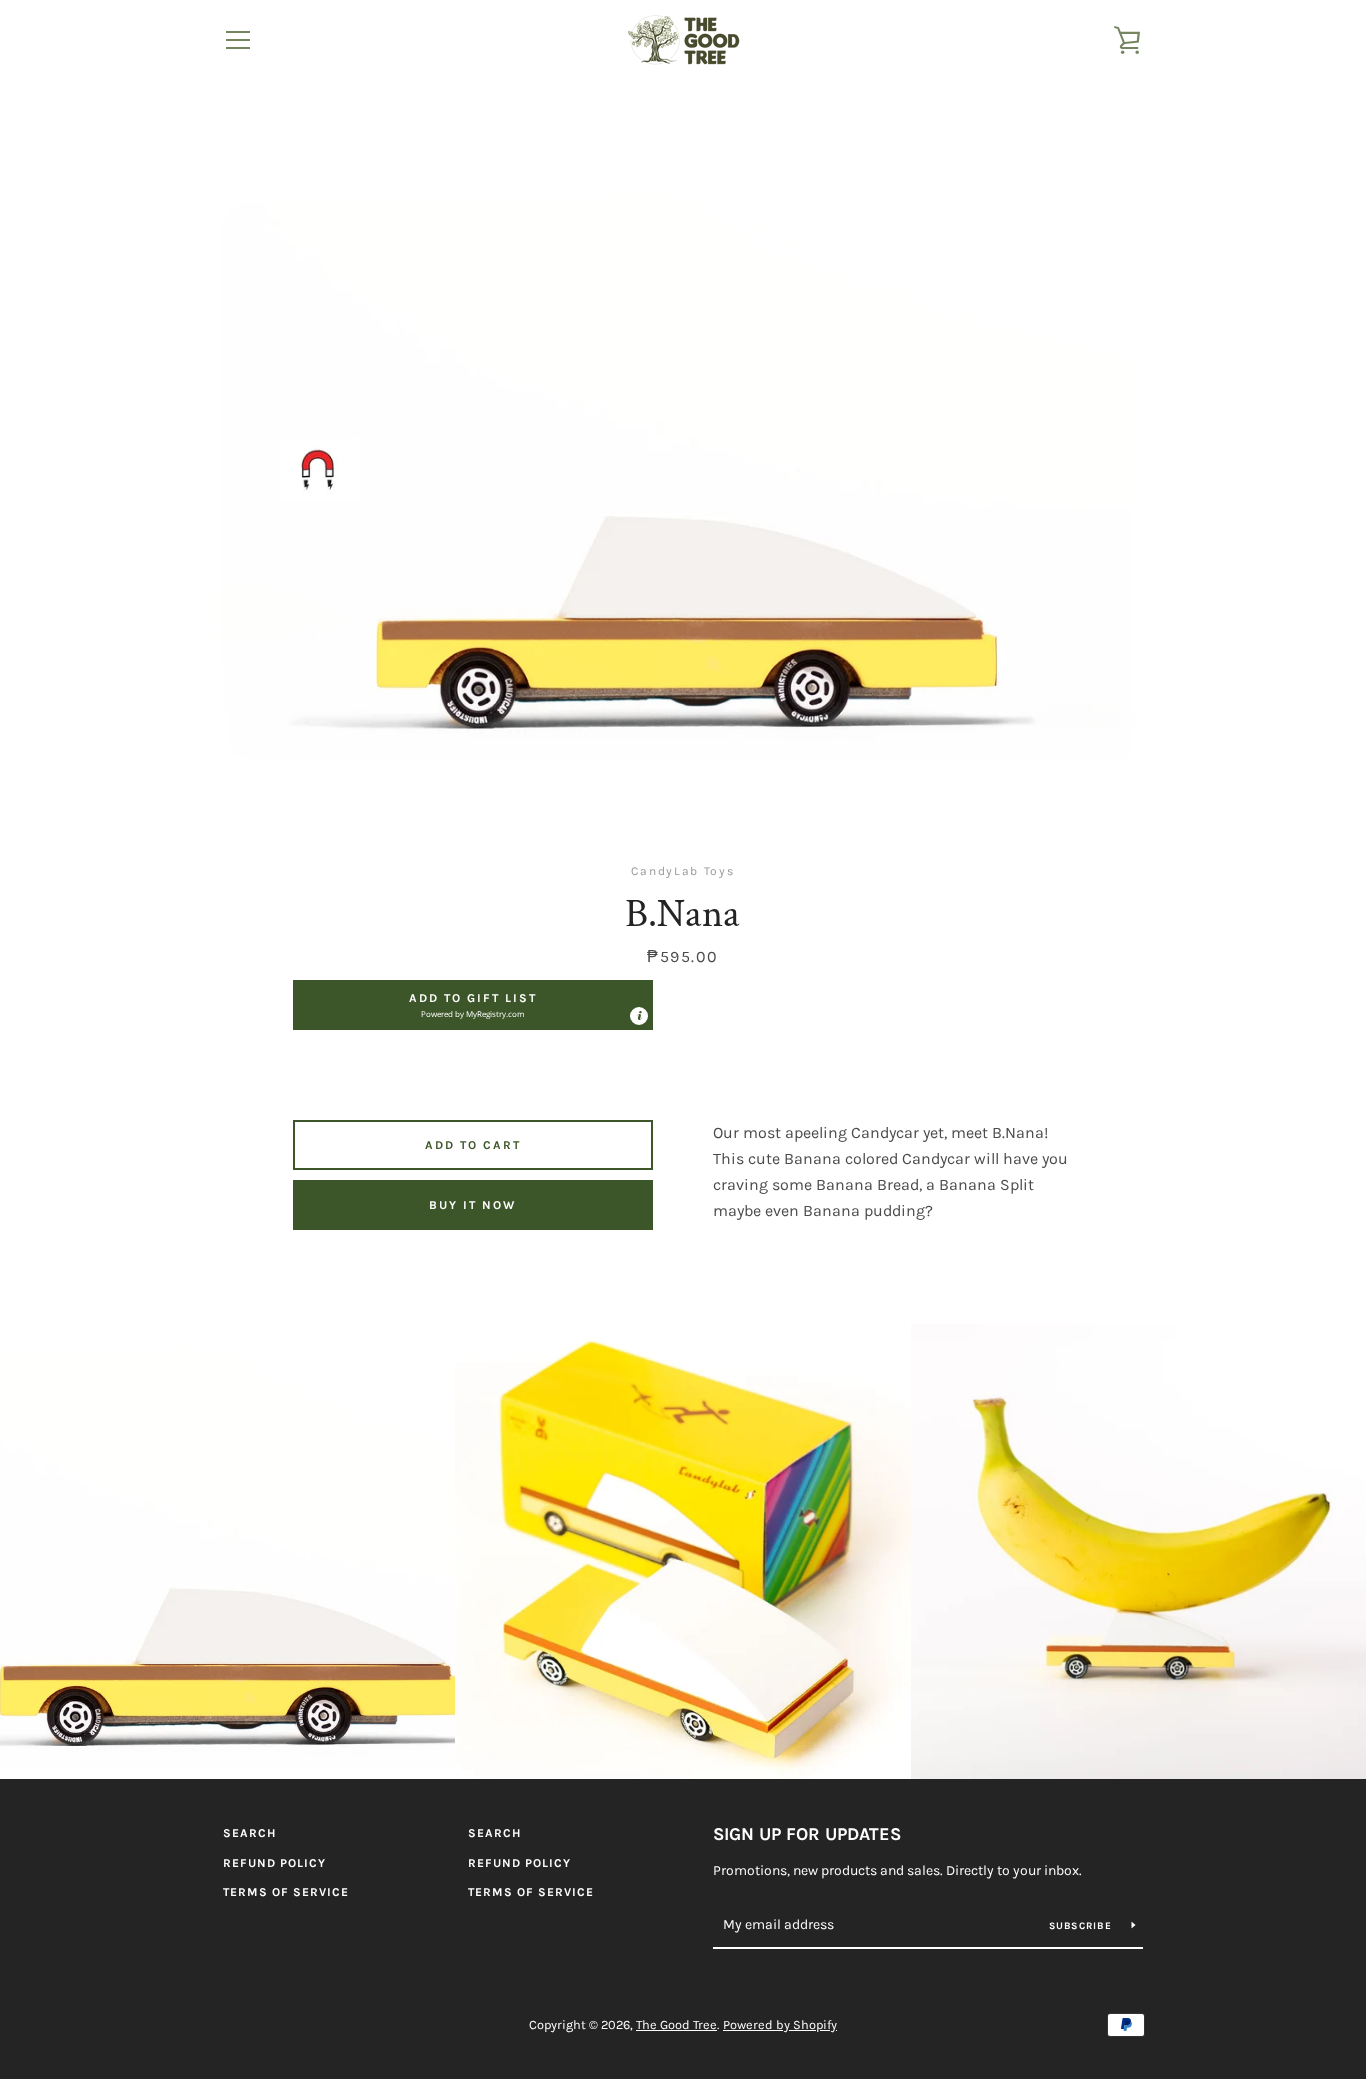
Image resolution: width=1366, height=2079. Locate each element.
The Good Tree (676, 2024)
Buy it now (472, 1205)
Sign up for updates (807, 1834)
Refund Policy (274, 1863)
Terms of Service (286, 1892)
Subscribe (1083, 1926)
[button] (473, 1005)
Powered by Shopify (780, 2024)
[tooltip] (639, 1016)
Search (249, 1833)
